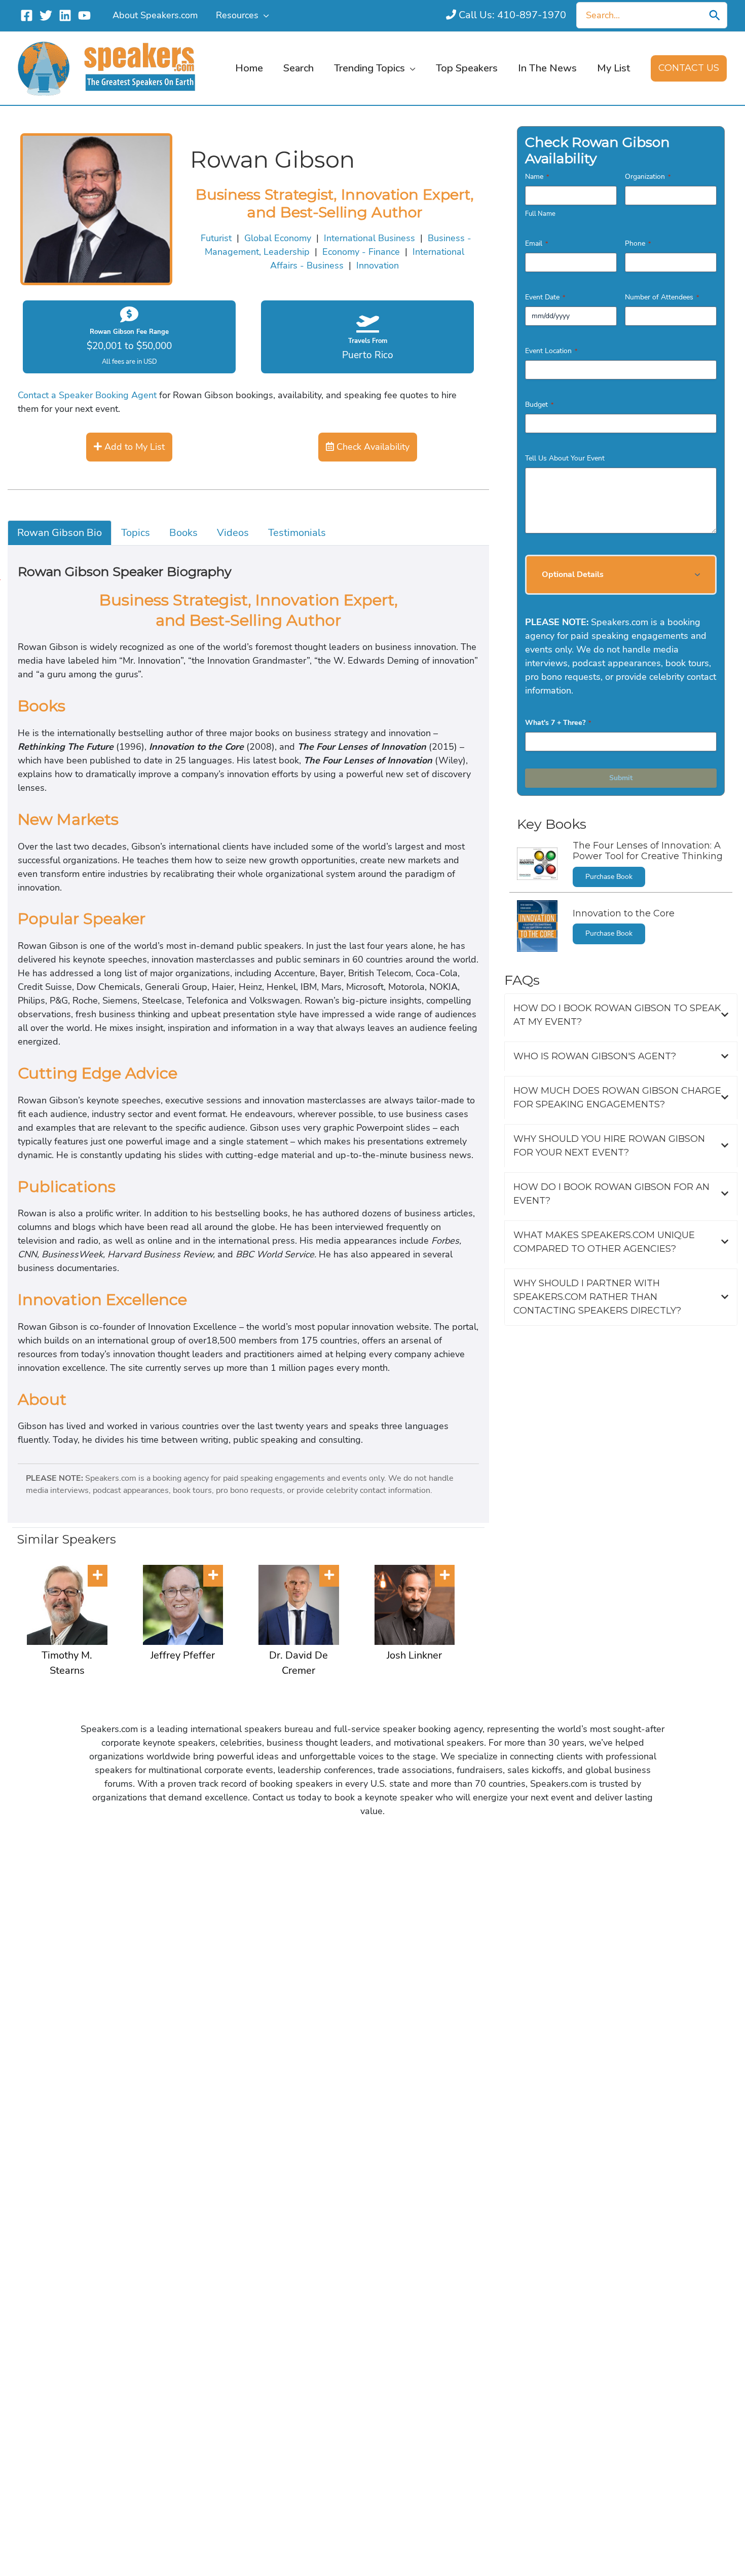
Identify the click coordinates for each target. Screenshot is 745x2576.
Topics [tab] (136, 533)
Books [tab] (183, 533)
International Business (369, 238)
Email (536, 243)
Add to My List (133, 447)
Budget (539, 405)
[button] (264, 15)
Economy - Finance (361, 252)
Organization (648, 177)
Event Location (551, 351)
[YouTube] (84, 15)
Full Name (540, 214)
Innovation (378, 265)
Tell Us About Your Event (565, 458)
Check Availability (372, 447)
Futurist (216, 238)
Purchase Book (609, 877)
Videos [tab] (233, 533)
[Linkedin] (65, 15)
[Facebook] (27, 15)
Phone (638, 243)
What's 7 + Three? (558, 723)
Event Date (545, 297)
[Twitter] (46, 15)
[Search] (715, 15)
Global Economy (278, 238)
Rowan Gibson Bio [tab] (60, 533)
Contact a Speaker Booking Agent (87, 395)
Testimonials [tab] (297, 533)
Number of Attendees (662, 297)
